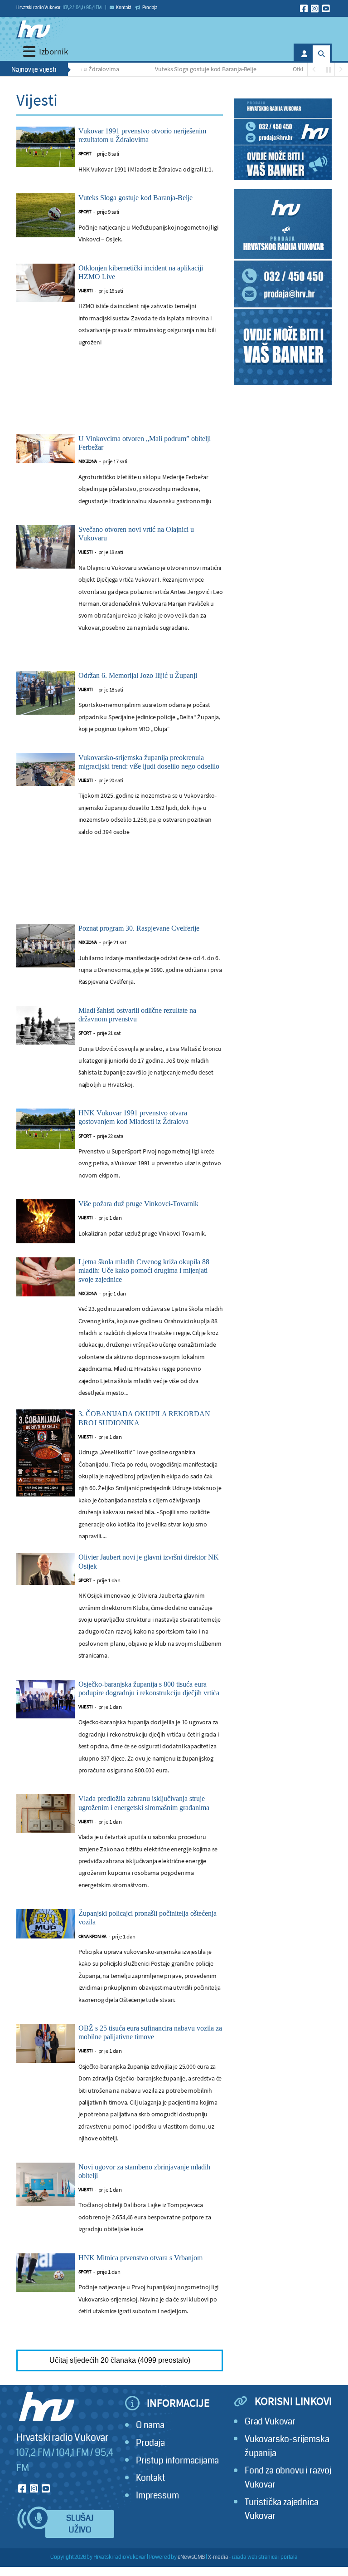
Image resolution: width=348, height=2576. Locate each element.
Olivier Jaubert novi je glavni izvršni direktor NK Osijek (149, 1561)
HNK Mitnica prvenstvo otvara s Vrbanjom (140, 2258)
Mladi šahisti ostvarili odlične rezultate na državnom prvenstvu (137, 1015)
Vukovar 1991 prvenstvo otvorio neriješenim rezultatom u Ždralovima (142, 135)
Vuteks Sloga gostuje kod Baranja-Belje (183, 69)
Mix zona (88, 461)
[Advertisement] (120, 400)
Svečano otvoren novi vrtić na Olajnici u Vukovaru (136, 534)
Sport (85, 154)
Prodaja (149, 8)
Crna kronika (92, 1936)
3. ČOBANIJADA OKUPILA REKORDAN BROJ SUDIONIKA (144, 1418)
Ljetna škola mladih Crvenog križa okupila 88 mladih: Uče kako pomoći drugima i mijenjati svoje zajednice (144, 1270)
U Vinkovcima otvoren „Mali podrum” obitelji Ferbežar (145, 443)
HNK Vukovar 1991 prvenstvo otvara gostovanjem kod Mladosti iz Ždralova (133, 1117)
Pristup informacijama (177, 2461)
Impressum (157, 2495)
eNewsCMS (191, 2557)
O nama (150, 2425)
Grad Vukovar (270, 2421)
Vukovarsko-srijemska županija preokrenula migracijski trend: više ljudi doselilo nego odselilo (149, 762)
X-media (218, 2557)
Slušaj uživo (80, 2524)
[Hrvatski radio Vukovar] (33, 29)
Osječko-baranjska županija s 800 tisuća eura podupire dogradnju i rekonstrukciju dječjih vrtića (149, 1688)
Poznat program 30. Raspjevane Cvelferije (139, 928)
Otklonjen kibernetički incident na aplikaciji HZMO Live (141, 272)
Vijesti (86, 291)
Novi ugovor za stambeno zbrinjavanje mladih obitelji (144, 2171)
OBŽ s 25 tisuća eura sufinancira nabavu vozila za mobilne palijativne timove (150, 2032)
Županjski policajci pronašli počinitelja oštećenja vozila (147, 1918)
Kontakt (123, 8)
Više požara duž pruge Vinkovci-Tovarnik (138, 1204)
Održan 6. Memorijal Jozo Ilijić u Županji (138, 675)
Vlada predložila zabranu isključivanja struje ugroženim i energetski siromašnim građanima (144, 1803)
